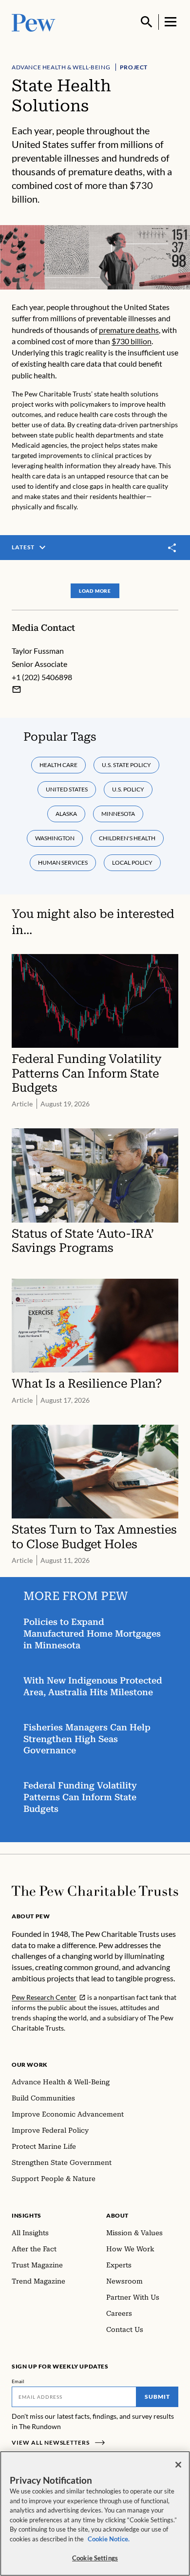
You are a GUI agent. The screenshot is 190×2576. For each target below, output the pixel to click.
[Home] (95, 1891)
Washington (55, 838)
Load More (95, 591)
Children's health (127, 838)
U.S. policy (128, 789)
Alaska (66, 814)
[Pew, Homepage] (34, 22)
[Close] (178, 2465)
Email (18, 2381)
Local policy (132, 862)
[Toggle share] (172, 548)
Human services (63, 862)
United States (67, 789)
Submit (157, 2397)
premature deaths (129, 330)
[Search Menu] (147, 22)
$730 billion (132, 341)
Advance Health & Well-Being (61, 67)
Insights (27, 2215)
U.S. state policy (126, 765)
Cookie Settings (95, 2558)
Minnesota (118, 814)
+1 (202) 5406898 (42, 677)
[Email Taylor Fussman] (17, 689)
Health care (58, 765)
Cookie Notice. (109, 2539)
